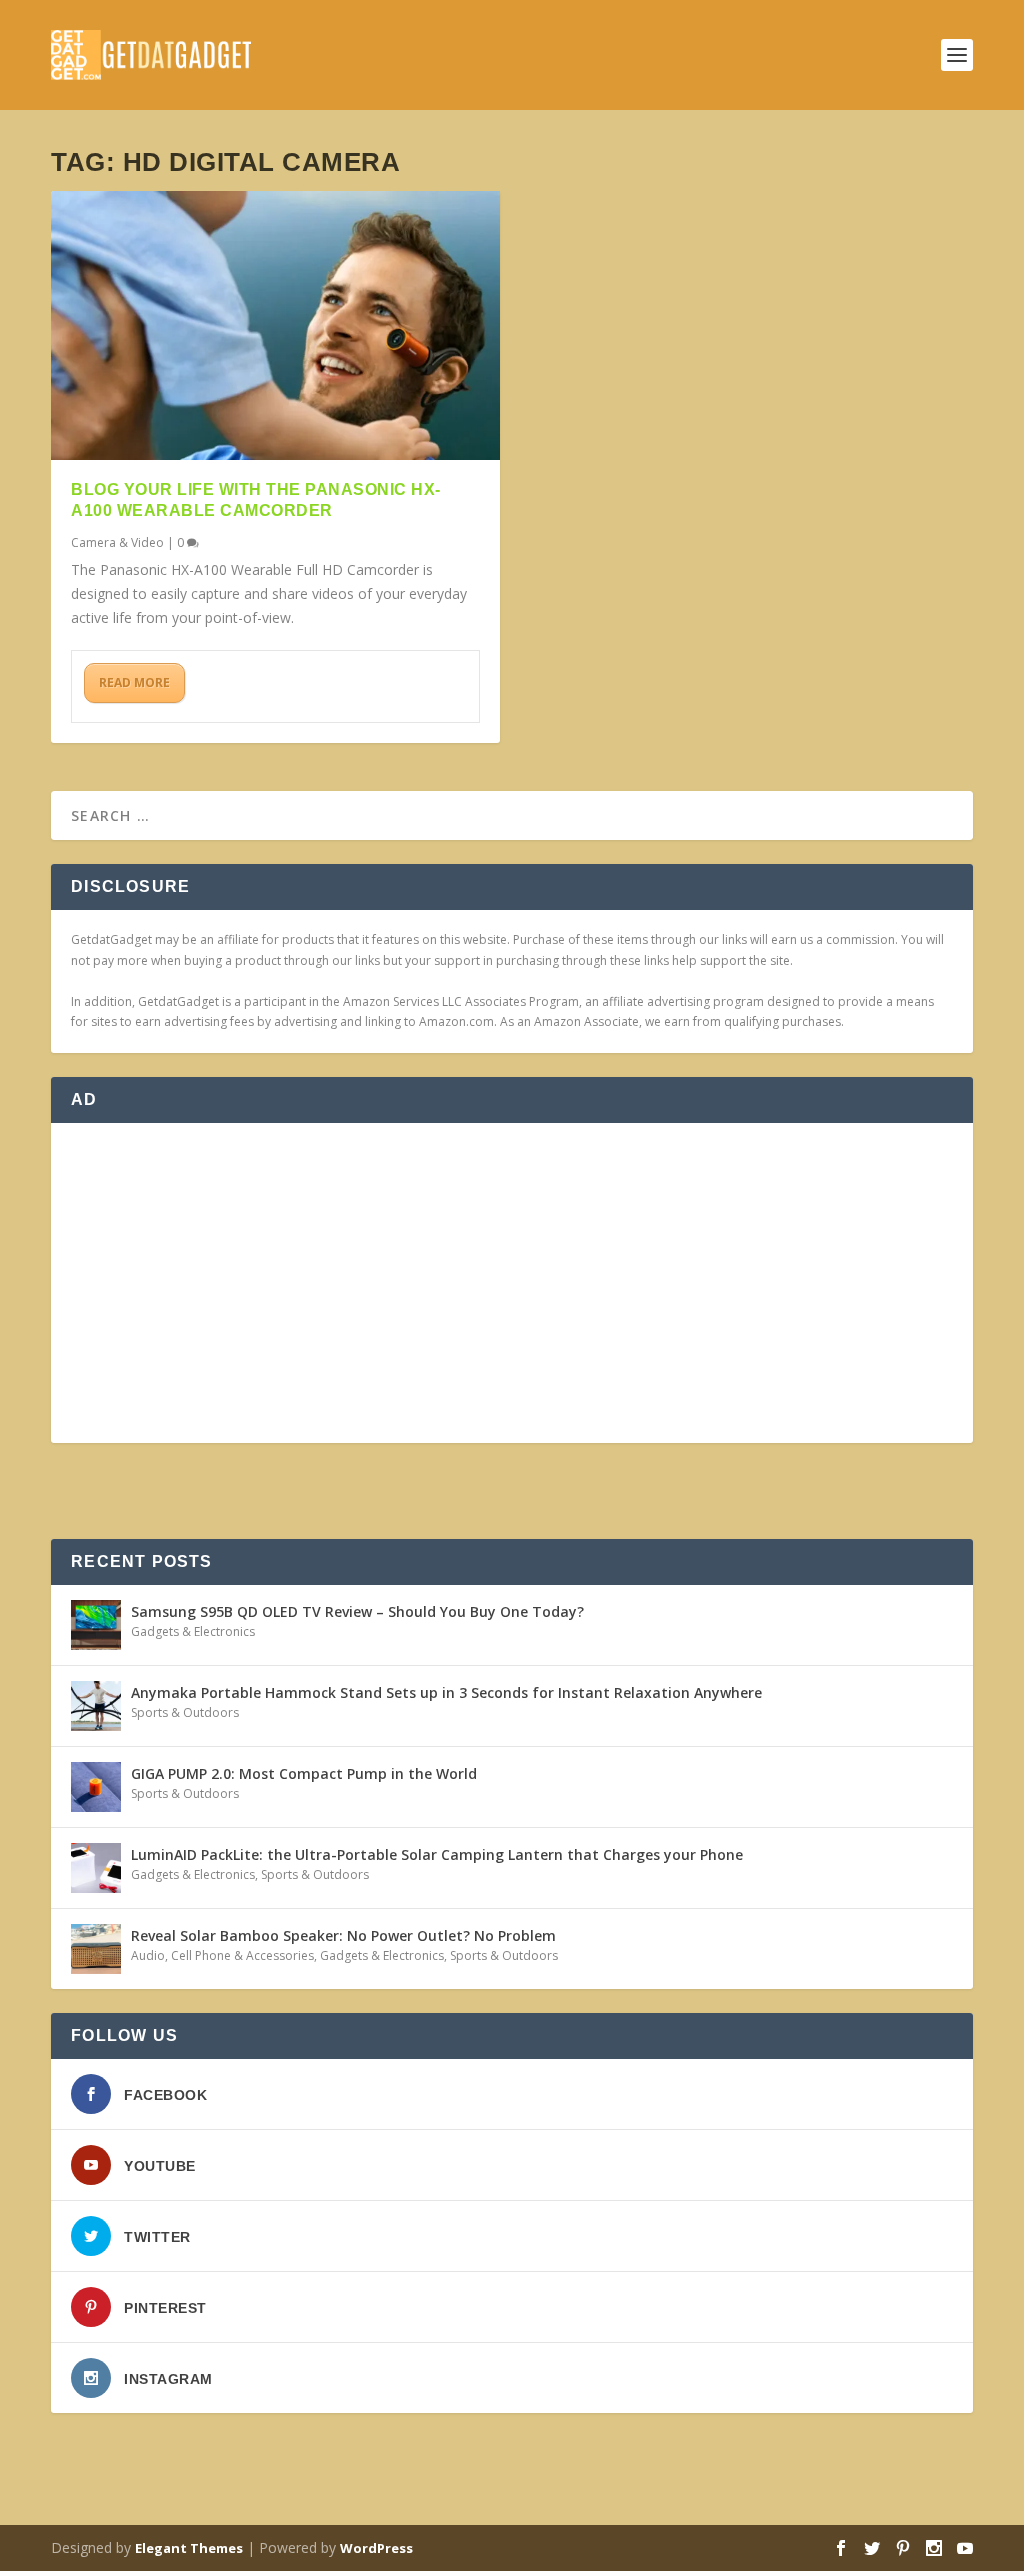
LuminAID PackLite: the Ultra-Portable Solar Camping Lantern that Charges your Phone (437, 1854)
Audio (148, 1955)
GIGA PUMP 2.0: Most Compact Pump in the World (304, 1773)
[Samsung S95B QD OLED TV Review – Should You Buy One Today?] (96, 1625)
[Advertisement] (512, 1283)
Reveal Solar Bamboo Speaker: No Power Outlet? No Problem (343, 1935)
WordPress (376, 2548)
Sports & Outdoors (185, 1712)
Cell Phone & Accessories (242, 1955)
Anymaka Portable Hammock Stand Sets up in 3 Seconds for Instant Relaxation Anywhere (446, 1692)
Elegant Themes (189, 2548)
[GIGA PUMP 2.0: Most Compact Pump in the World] (96, 1787)
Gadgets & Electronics (193, 1631)
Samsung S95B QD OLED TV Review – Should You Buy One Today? (357, 1611)
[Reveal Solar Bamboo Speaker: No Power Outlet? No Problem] (96, 1949)
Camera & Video (117, 542)
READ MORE (134, 682)
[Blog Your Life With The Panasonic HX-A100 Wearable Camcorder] (275, 325)
